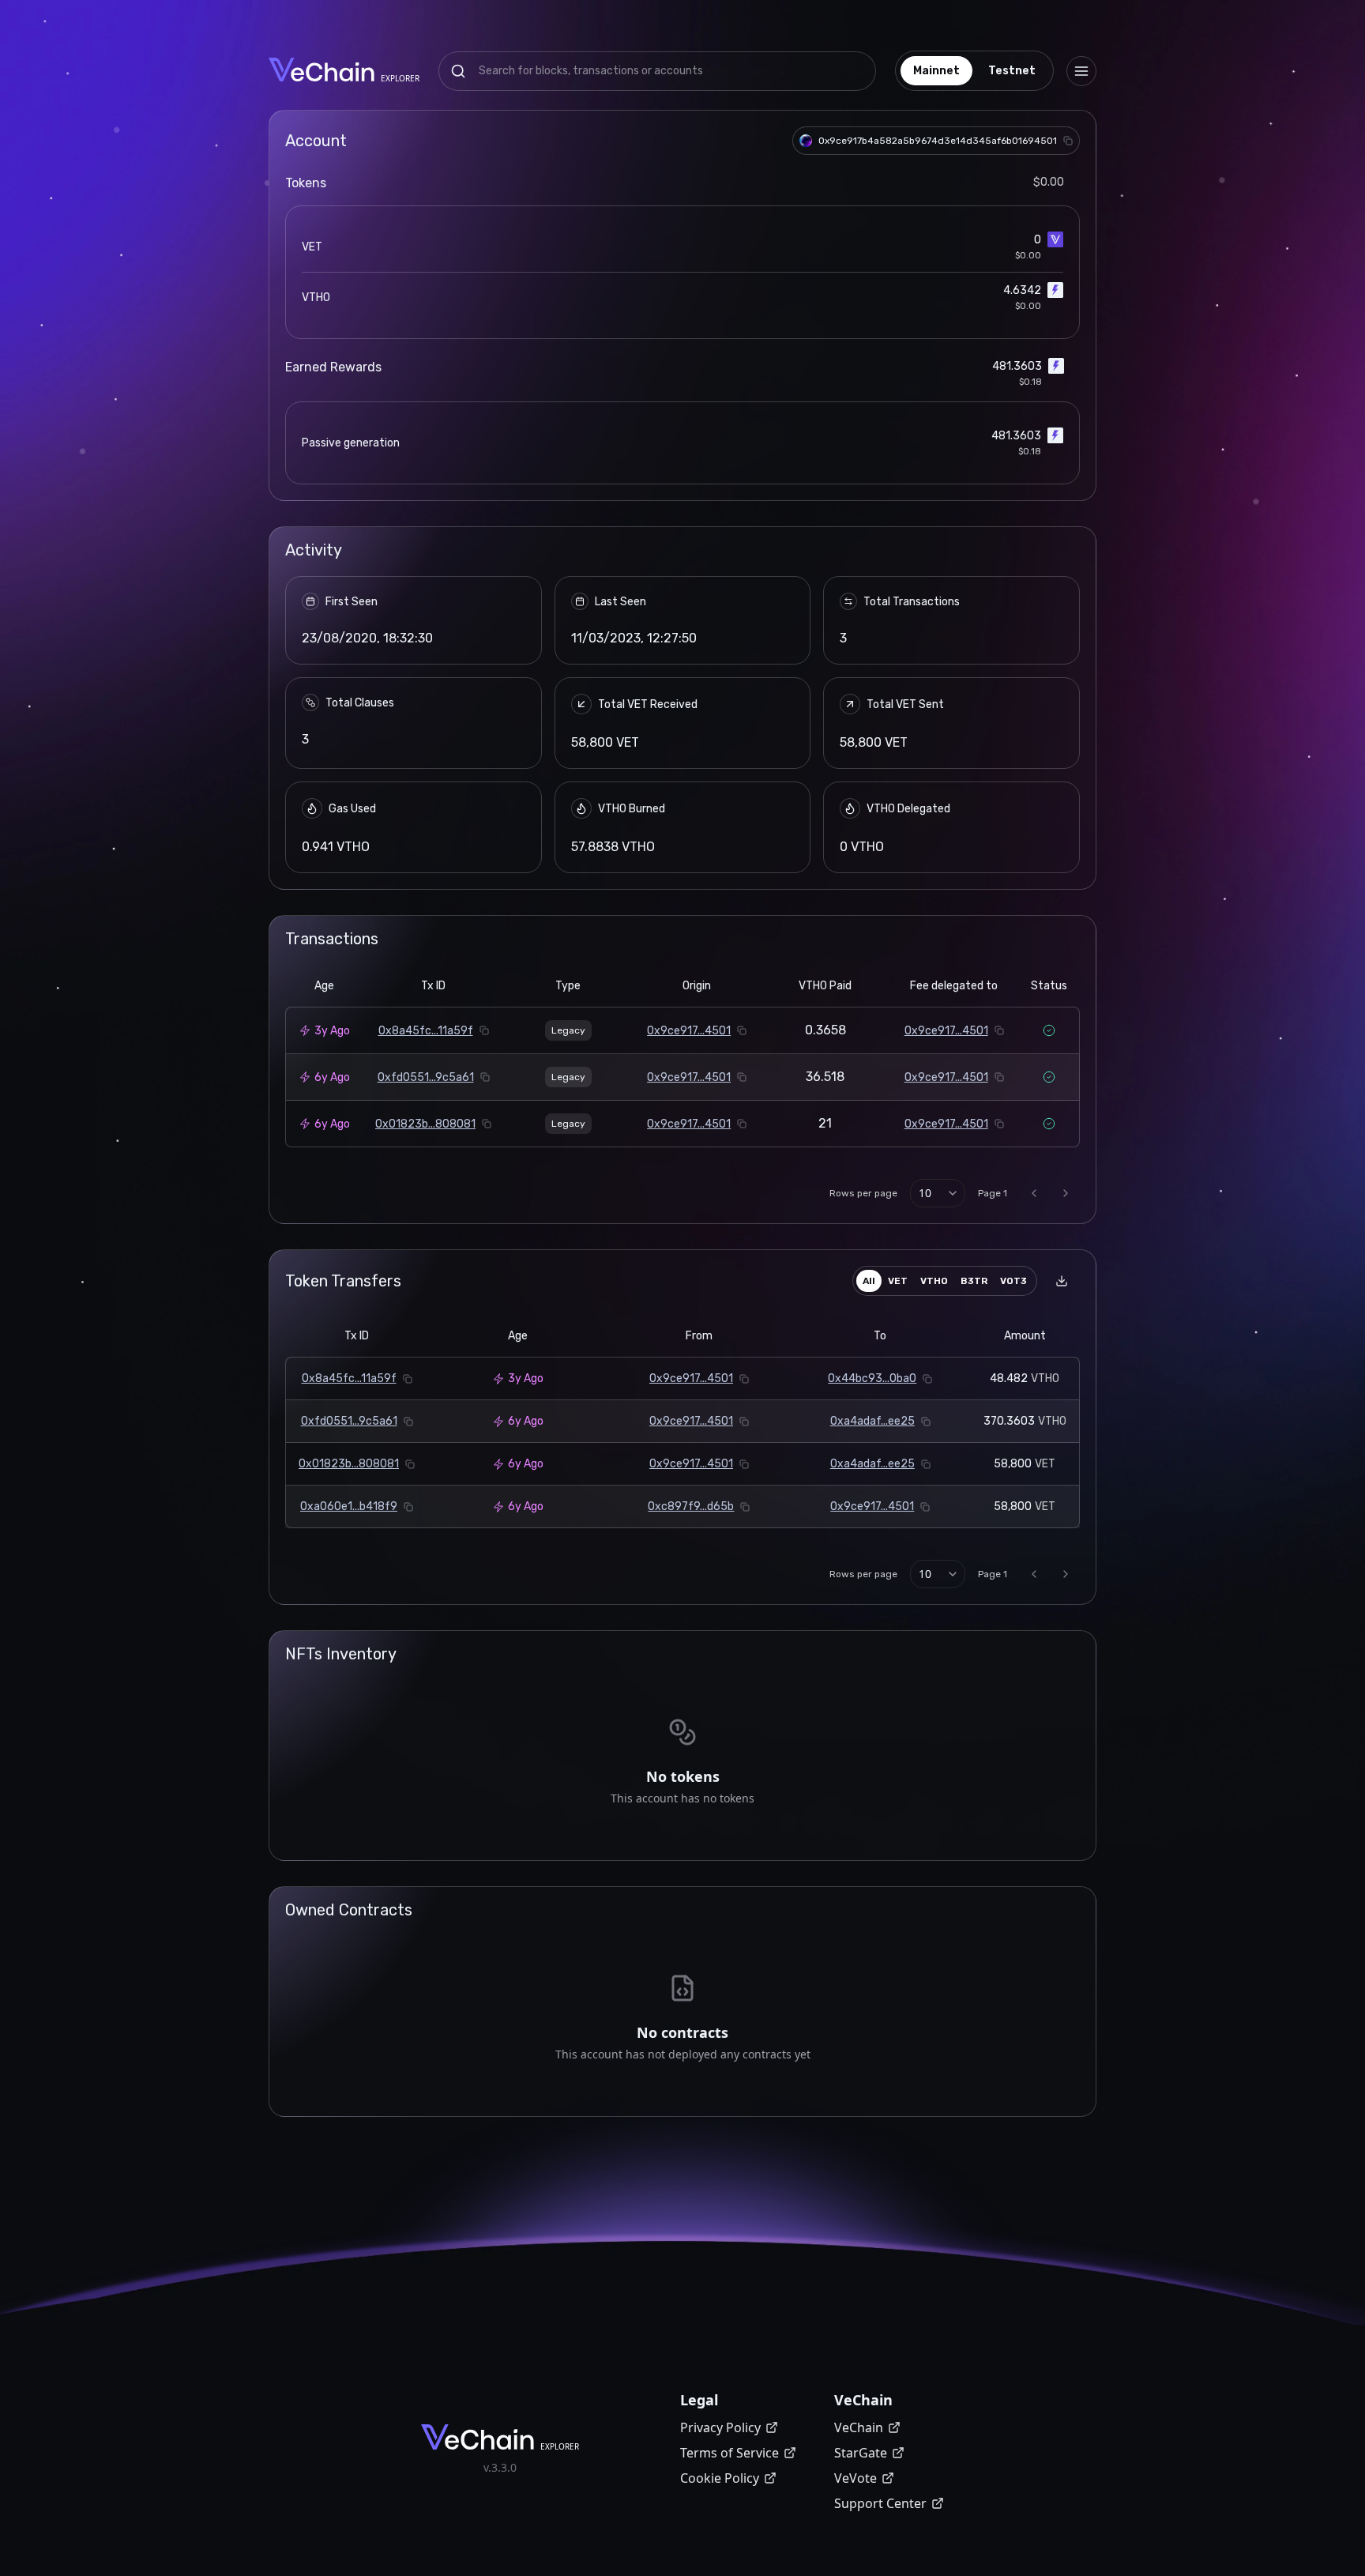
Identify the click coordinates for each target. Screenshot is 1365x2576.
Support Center (880, 2503)
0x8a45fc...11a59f (426, 1031)
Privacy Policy (720, 2427)
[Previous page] (1034, 1193)
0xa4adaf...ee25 (872, 1421)
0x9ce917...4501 (689, 1031)
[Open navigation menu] (1081, 71)
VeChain (859, 2427)
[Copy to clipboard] (1068, 141)
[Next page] (1066, 1193)
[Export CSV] (1062, 1281)
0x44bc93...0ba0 (872, 1378)
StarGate (861, 2453)
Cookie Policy (720, 2478)
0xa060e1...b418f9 (349, 1506)
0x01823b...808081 (425, 1124)
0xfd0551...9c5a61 (426, 1077)
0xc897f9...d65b (691, 1506)
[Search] (458, 71)
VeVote (855, 2478)
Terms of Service (730, 2453)
